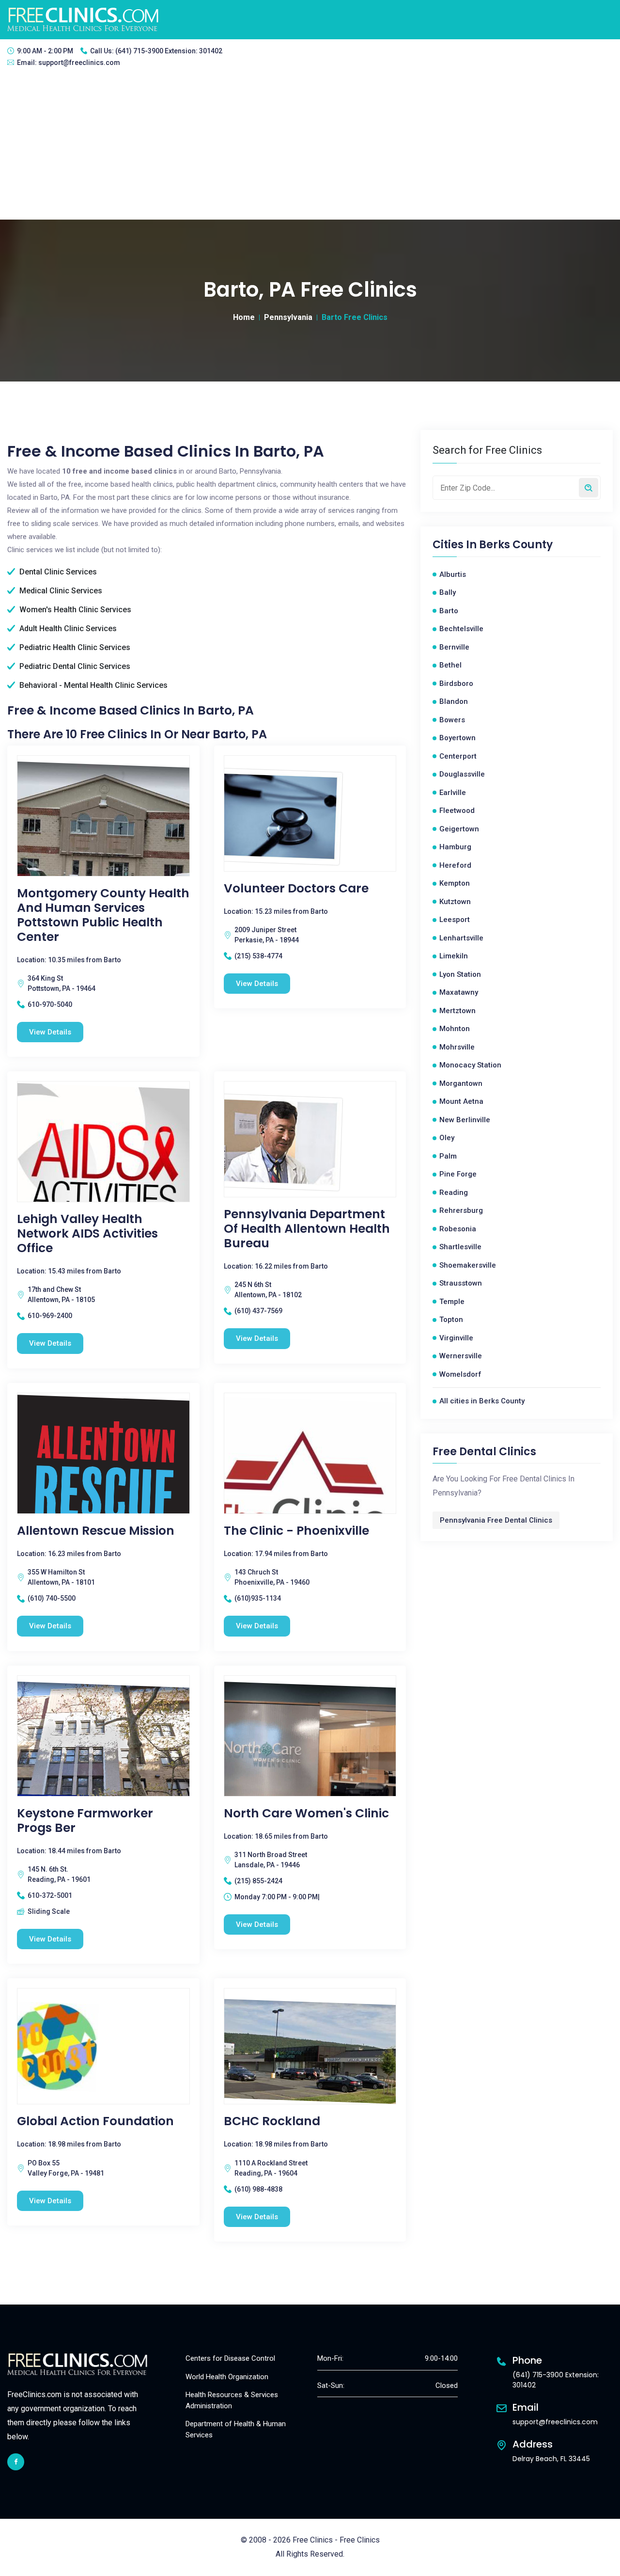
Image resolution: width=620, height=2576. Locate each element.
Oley (447, 1138)
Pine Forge (458, 1174)
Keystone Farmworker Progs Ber (85, 1821)
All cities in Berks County (482, 1401)
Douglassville (462, 774)
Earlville (453, 793)
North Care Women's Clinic (306, 1813)
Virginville (456, 1338)
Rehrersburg (461, 1210)
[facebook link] (16, 2462)
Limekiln (454, 956)
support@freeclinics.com (79, 63)
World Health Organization (227, 2377)
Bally (448, 592)
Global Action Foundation (95, 2121)
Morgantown (461, 1083)
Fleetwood (457, 811)
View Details (50, 1032)
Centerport (458, 756)
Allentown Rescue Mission (96, 1531)
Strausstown (461, 1283)
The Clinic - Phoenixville (296, 1531)
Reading (454, 1193)
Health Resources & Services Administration (232, 2400)
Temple (452, 1302)
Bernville (454, 647)
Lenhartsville (461, 938)
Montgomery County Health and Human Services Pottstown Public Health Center (103, 915)
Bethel (450, 665)
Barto (449, 611)
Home (244, 317)
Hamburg (455, 847)
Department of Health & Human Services (236, 2429)
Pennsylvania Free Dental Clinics (496, 1520)
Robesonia (458, 1229)
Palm (448, 1156)
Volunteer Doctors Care (296, 889)
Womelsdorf (460, 1374)
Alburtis (453, 574)
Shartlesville (460, 1247)
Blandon (454, 701)
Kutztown (455, 902)
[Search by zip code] (589, 488)
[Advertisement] (310, 147)
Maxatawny (459, 992)
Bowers (452, 720)
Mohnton (455, 1029)
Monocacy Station (470, 1065)
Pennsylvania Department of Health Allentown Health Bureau (307, 1229)
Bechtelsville (461, 629)
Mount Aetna (461, 1101)
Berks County (516, 545)
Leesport (455, 920)
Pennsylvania (288, 317)
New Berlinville (465, 1120)
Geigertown (459, 829)
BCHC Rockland (272, 2121)
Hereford (455, 865)
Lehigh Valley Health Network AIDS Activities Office (87, 1234)
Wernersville (461, 1356)
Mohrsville (457, 1047)
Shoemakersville (468, 1265)
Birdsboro (456, 684)
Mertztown (457, 1011)
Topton (451, 1320)
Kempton (455, 883)
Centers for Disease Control (230, 2358)
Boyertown (457, 738)
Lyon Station (460, 974)
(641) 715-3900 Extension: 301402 (169, 51)
